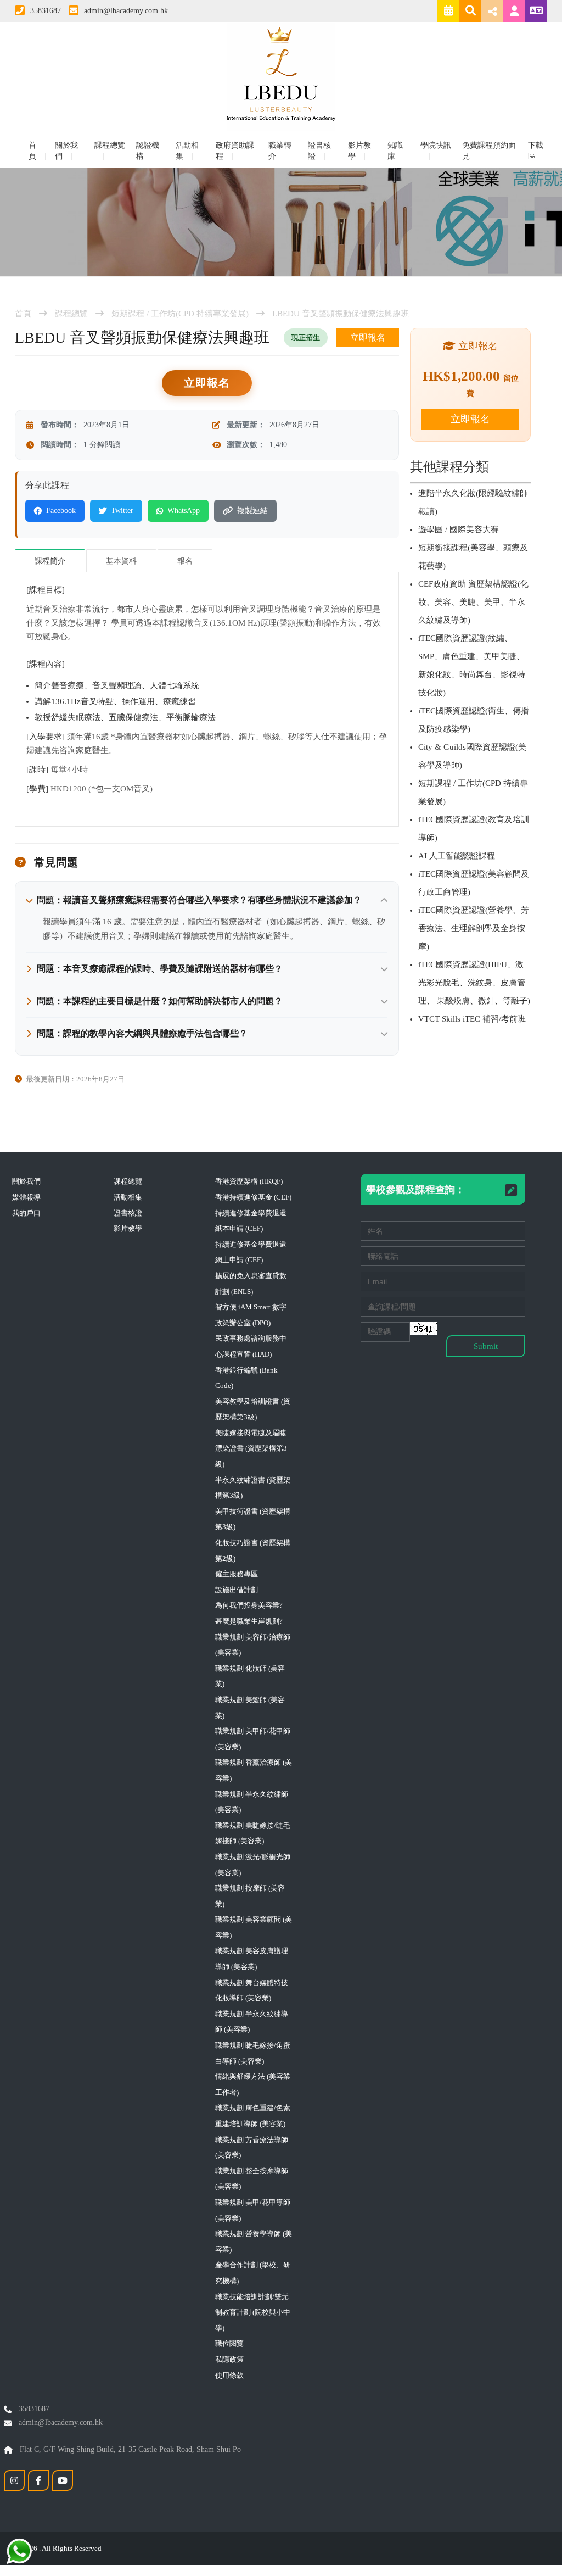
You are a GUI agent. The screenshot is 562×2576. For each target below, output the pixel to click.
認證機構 (148, 151)
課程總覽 (110, 145)
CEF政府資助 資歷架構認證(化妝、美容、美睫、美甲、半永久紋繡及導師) (473, 602)
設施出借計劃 (237, 1590)
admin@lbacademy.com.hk (126, 11)
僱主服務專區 (237, 1574)
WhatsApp (184, 511)
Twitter (122, 511)
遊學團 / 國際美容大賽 (459, 529)
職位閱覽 (229, 2343)
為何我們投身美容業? (249, 1605)
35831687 (46, 11)
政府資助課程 (235, 151)
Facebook (61, 511)
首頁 (32, 151)
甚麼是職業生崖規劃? (249, 1621)
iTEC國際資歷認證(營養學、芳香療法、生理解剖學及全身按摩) (474, 928)
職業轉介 (280, 151)
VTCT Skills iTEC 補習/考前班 (472, 1019)
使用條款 (229, 2375)
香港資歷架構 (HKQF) (249, 1181)
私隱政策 (229, 2359)
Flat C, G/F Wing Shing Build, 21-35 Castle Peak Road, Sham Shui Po (129, 2449)
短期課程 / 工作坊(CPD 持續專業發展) (180, 314)
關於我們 (66, 151)
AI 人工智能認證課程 (457, 856)
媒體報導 (26, 1197)
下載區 (536, 151)
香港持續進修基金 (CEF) (253, 1197)
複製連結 (252, 511)
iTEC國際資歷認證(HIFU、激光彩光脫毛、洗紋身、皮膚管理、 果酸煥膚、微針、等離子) (474, 983)
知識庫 (395, 151)
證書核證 (319, 151)
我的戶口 (26, 1213)
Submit (486, 1346)
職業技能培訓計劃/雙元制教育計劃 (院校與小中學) (253, 2312)
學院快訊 (436, 145)
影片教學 (359, 151)
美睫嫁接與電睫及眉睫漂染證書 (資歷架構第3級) (251, 1448)
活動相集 (187, 151)
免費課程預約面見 (489, 151)
